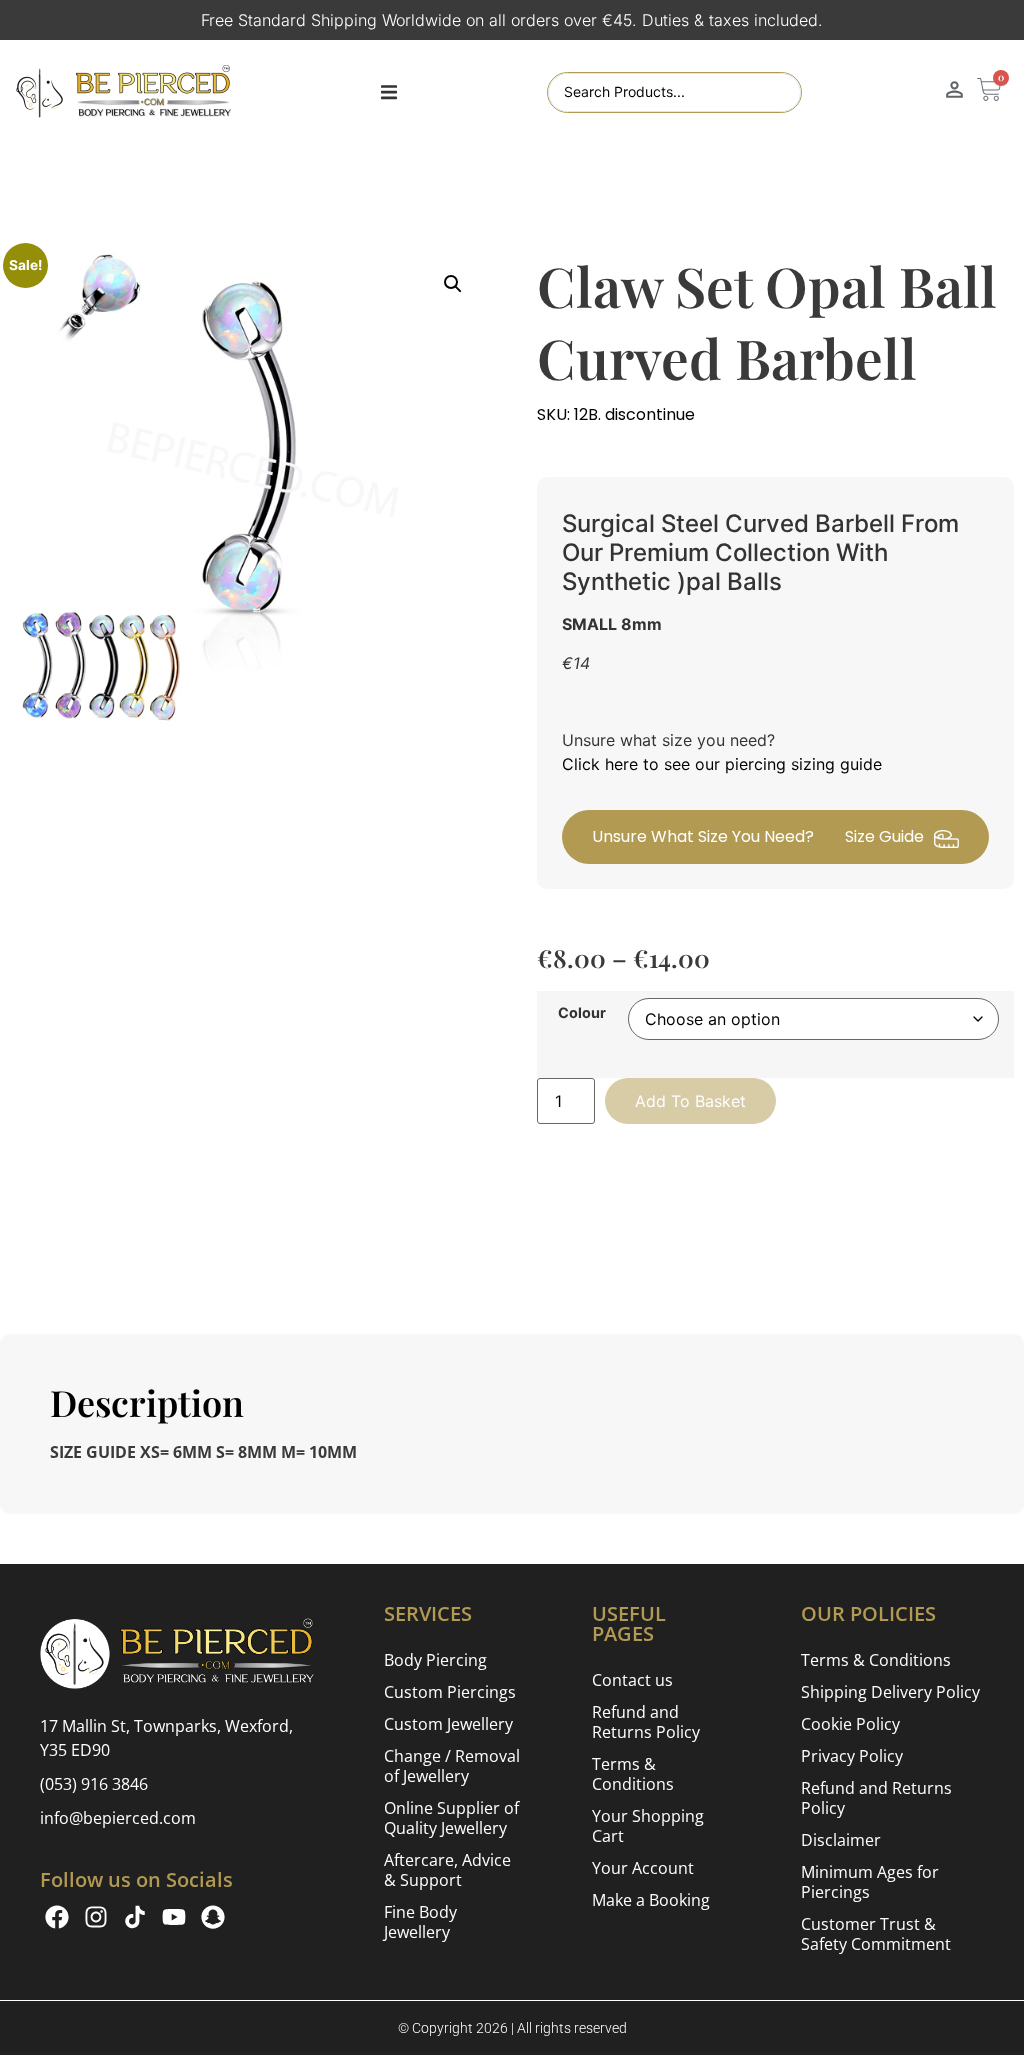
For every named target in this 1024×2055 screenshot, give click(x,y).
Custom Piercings (450, 1692)
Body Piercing (435, 1660)
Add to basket (690, 1101)
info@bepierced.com (118, 1818)
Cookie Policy (850, 1724)
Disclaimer (841, 1840)
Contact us (632, 1680)
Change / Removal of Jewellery (452, 1766)
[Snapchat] (213, 1917)
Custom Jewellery (448, 1724)
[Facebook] (57, 1917)
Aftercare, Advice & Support (447, 1870)
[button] (389, 93)
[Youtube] (174, 1917)
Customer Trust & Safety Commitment (876, 1934)
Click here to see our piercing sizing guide (722, 764)
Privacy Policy (852, 1756)
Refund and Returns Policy (646, 1722)
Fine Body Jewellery (420, 1922)
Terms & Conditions (633, 1774)
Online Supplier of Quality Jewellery (451, 1818)
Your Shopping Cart (648, 1826)
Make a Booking (651, 1900)
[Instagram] (96, 1917)
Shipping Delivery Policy (890, 1692)
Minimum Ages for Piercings (870, 1882)
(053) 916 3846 (94, 1784)
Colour (582, 1013)
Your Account (643, 1868)
